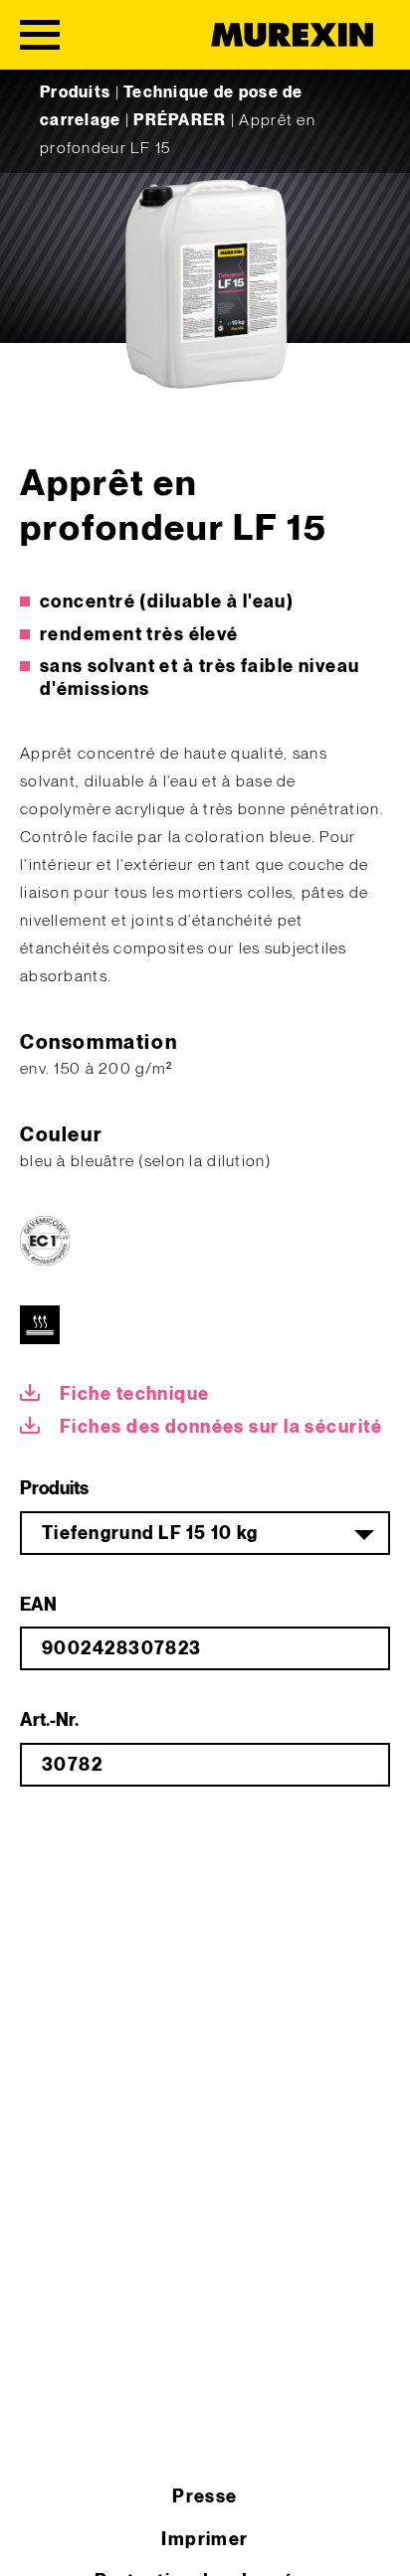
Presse (205, 2497)
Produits (75, 93)
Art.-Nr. (49, 1720)
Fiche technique (135, 1394)
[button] (36, 2540)
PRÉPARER (180, 121)
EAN (38, 1605)
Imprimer (205, 2540)
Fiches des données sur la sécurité (221, 1427)
